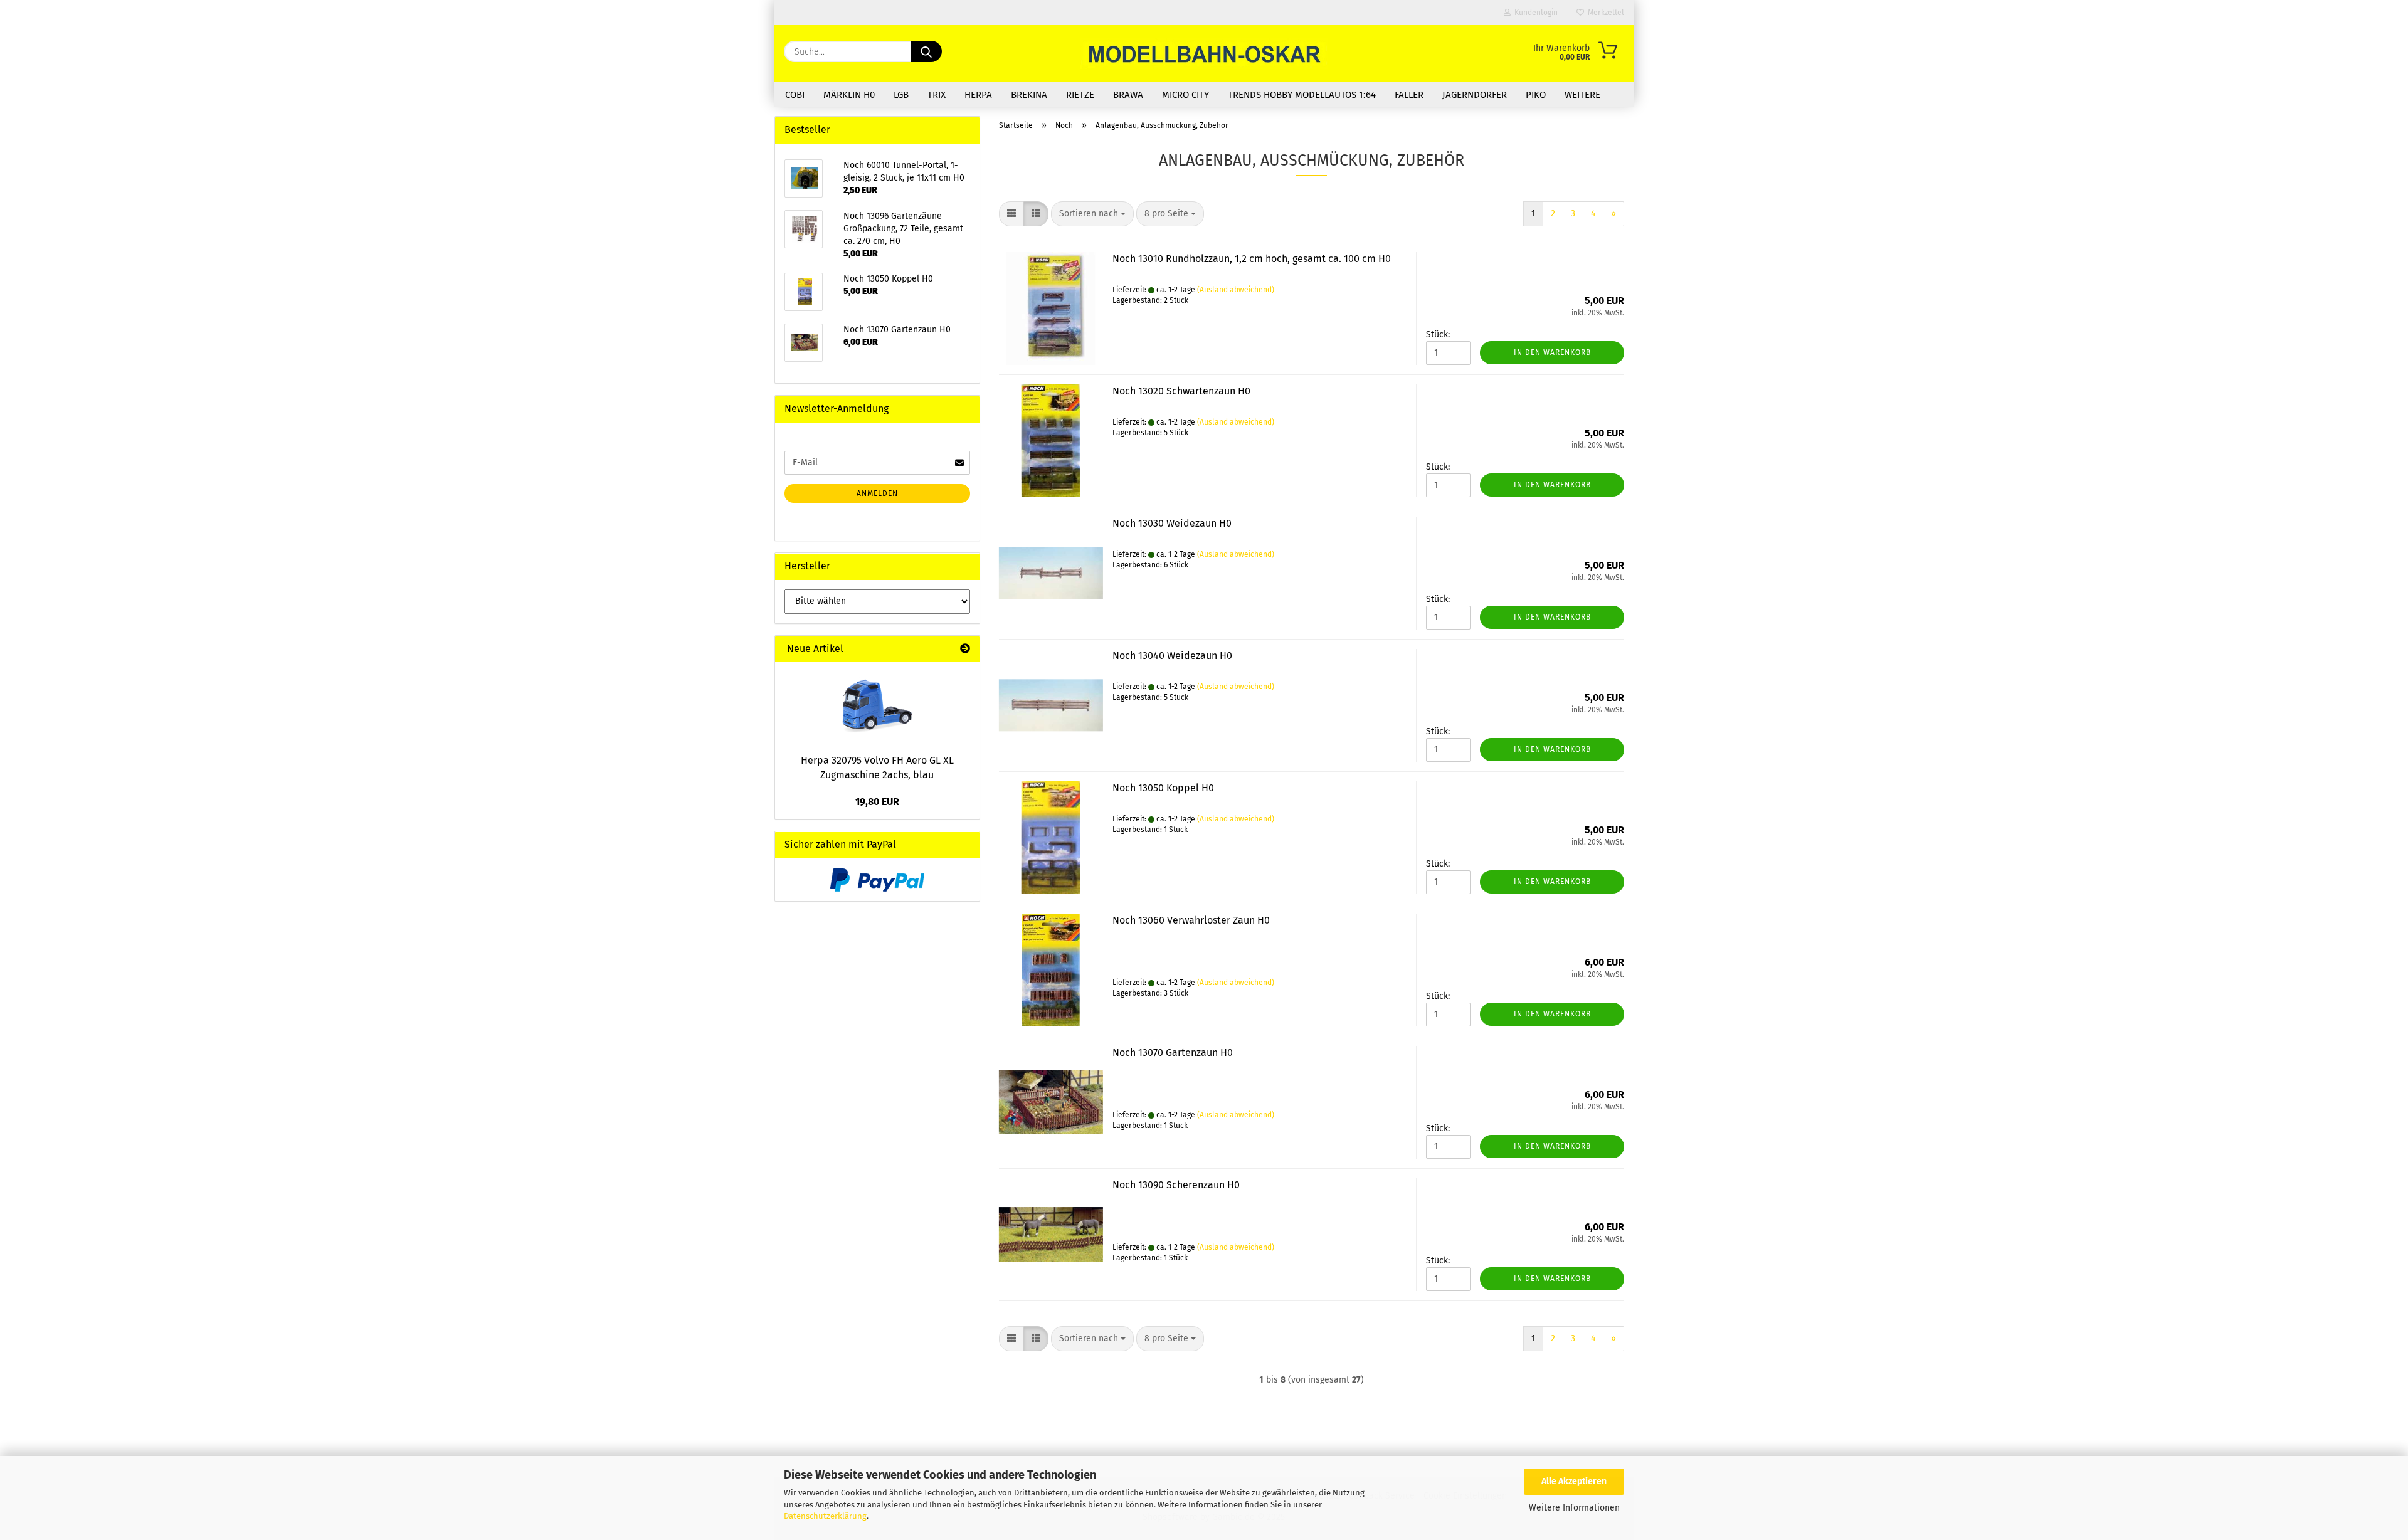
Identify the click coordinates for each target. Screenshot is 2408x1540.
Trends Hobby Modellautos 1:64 (1302, 95)
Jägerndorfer (1475, 95)
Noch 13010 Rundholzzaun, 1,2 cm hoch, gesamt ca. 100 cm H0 (1252, 259)
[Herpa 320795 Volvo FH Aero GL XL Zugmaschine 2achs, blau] (877, 704)
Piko (1536, 95)
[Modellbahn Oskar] (1204, 53)
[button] (1011, 214)
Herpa (978, 95)
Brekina (1029, 95)
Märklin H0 (849, 95)
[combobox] (1092, 214)
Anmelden (877, 493)
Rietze (1080, 95)
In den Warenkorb (1552, 352)
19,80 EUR (877, 802)
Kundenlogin (1534, 13)
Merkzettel (1604, 13)
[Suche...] (926, 51)
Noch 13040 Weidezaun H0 (1172, 656)
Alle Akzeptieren (1574, 1481)
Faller (1409, 95)
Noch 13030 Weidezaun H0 (1172, 523)
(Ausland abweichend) (1236, 290)
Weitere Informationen (1574, 1508)
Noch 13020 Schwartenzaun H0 (1181, 391)
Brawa (1128, 95)
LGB (901, 95)
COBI (795, 95)
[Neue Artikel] (965, 649)
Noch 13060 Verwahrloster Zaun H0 (1191, 920)
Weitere (1582, 95)
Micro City (1186, 95)
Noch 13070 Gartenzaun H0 (1173, 1052)
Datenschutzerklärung (825, 1516)
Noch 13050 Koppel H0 (1163, 788)
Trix (937, 95)
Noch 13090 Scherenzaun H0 (1176, 1185)
